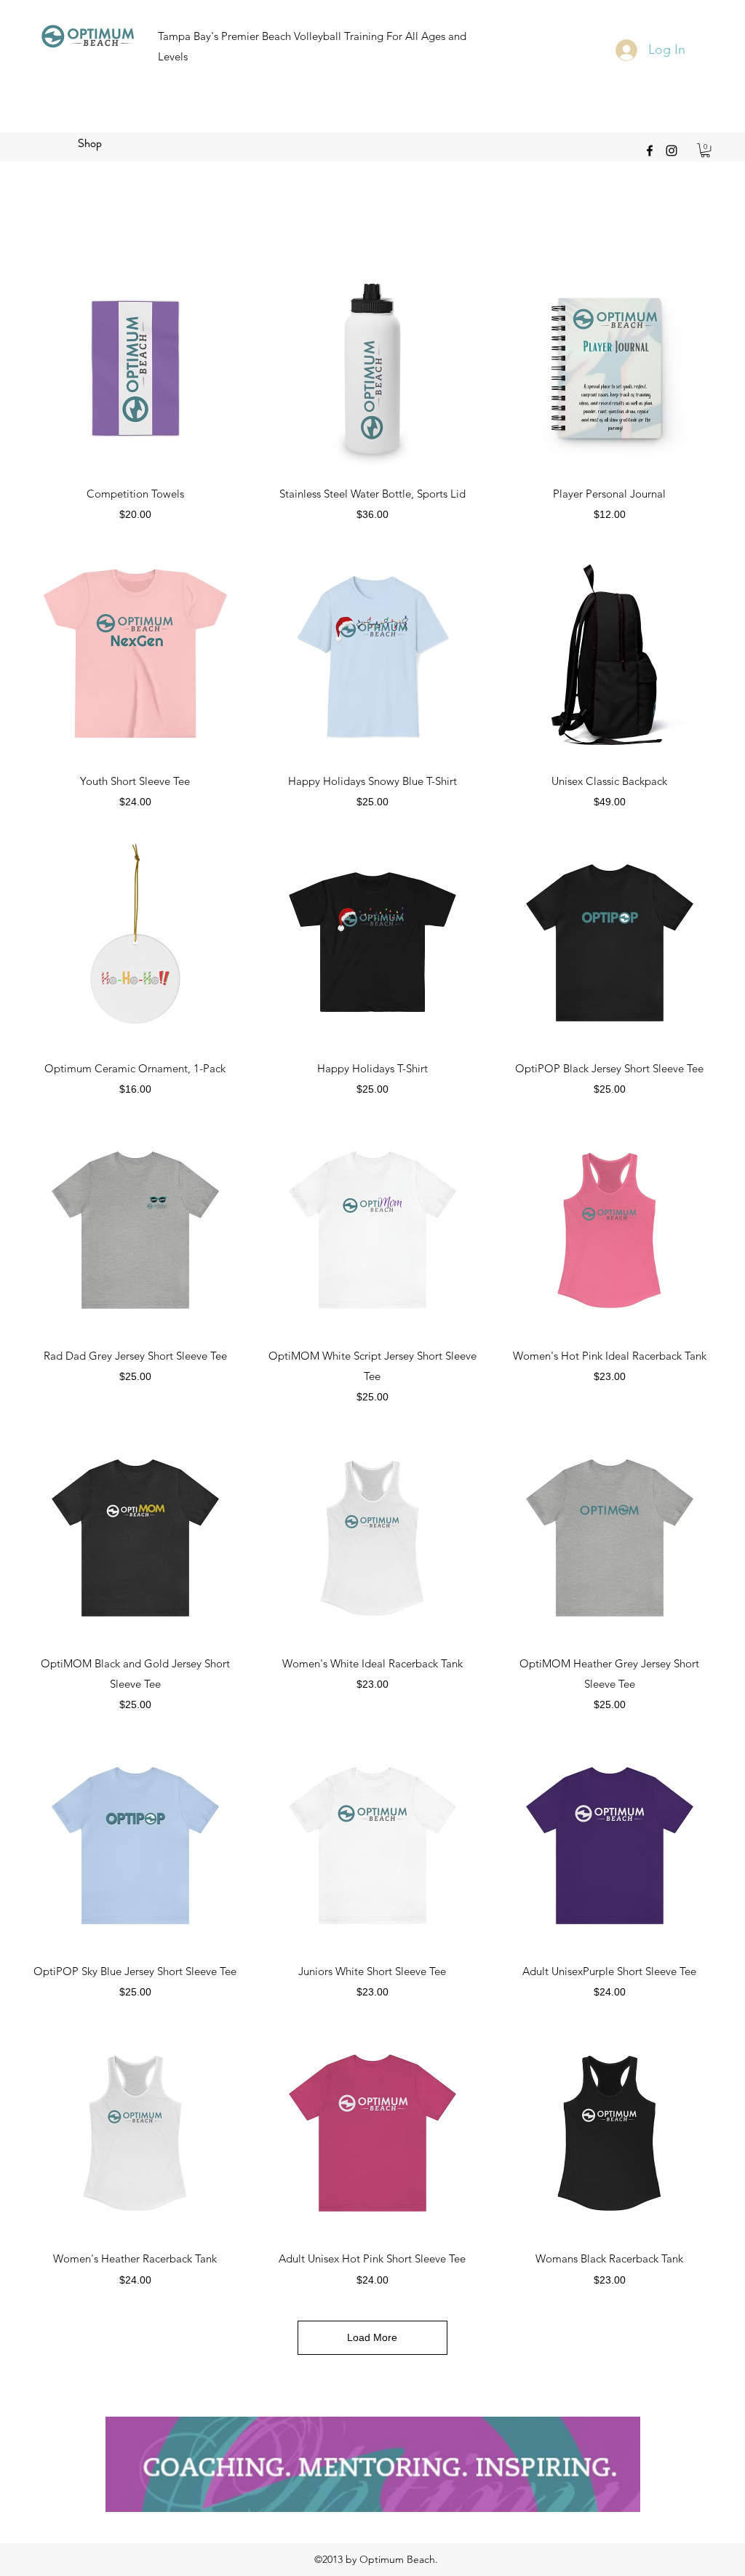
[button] (705, 150)
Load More (372, 2337)
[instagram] (672, 151)
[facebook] (650, 151)
